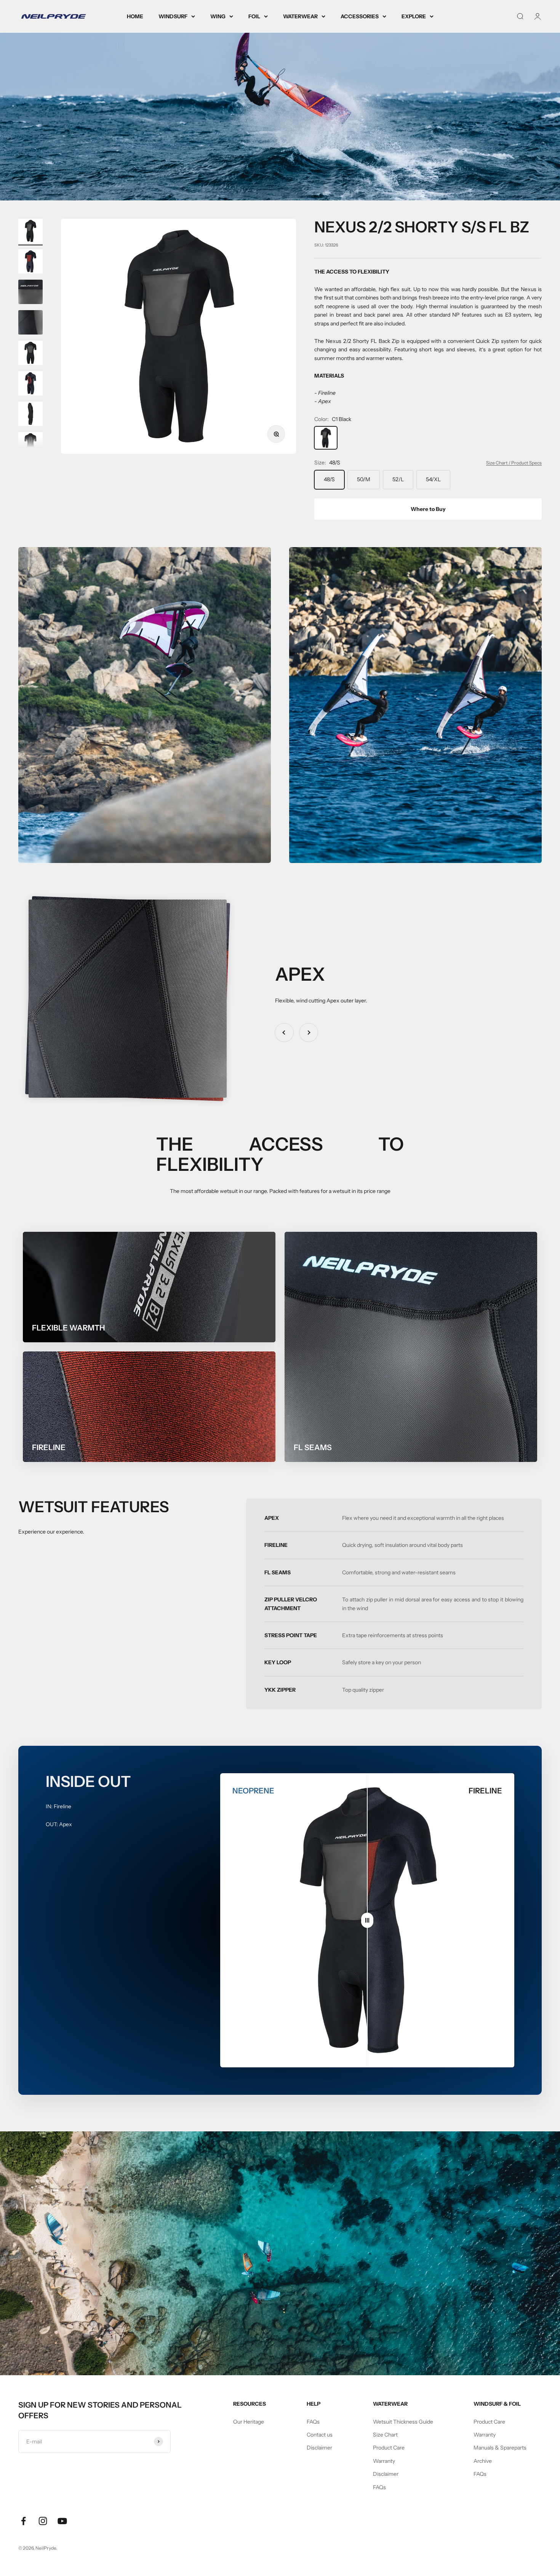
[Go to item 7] (30, 415)
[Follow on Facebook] (23, 2521)
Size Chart (385, 2435)
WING (218, 16)
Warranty (384, 2461)
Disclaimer (319, 2448)
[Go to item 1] (30, 232)
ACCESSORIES (360, 16)
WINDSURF (173, 16)
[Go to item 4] (30, 323)
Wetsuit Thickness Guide (403, 2422)
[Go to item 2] (30, 263)
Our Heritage (249, 2422)
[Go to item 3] (30, 293)
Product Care (389, 2448)
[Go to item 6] (30, 384)
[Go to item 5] (30, 354)
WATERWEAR (300, 16)
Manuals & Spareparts (500, 2448)
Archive (483, 2461)
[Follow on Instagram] (43, 2521)
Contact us (320, 2435)
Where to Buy (428, 509)
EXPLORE (414, 16)
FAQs (313, 2422)
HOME (135, 16)
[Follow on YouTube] (62, 2521)
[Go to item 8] (30, 445)
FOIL (254, 16)
